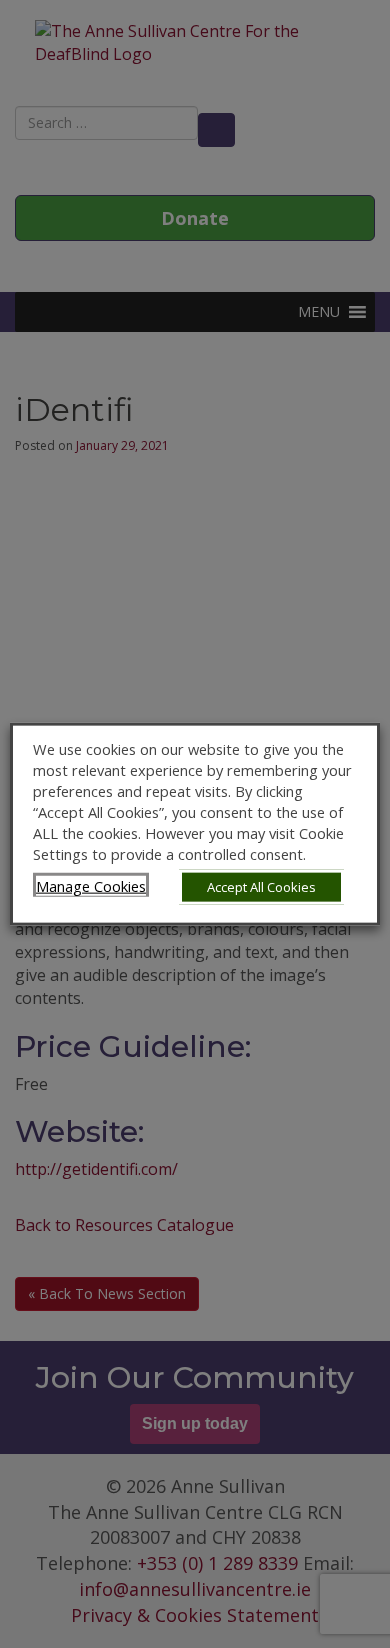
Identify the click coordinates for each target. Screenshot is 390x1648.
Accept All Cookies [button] (261, 886)
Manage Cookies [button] (91, 885)
